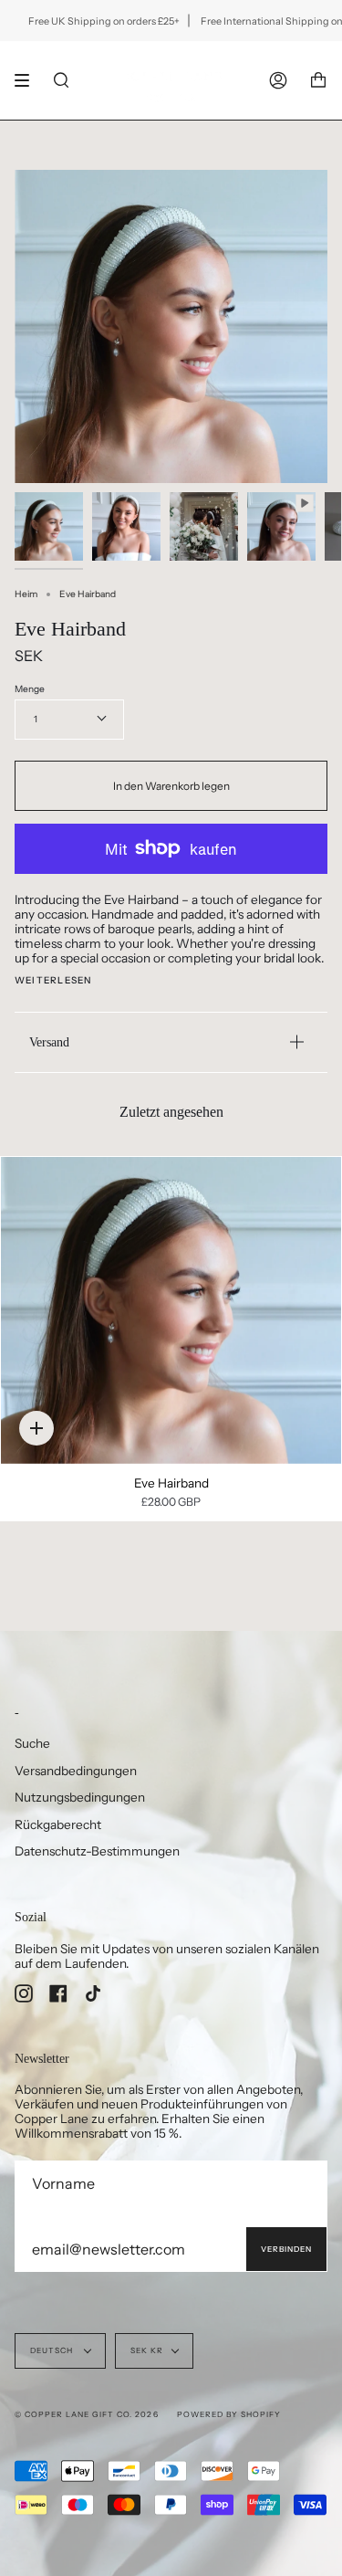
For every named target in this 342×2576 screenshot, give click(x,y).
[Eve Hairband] (171, 1310)
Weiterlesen (53, 981)
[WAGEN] (318, 80)
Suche (32, 1743)
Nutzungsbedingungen (80, 1797)
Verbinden (286, 2249)
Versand (49, 1042)
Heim (26, 594)
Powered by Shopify (229, 2414)
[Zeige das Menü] (28, 80)
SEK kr (147, 2350)
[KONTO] (278, 80)
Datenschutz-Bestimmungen (97, 1851)
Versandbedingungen (76, 1771)
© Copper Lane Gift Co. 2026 (87, 2414)
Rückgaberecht (58, 1824)
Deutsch (53, 2350)
